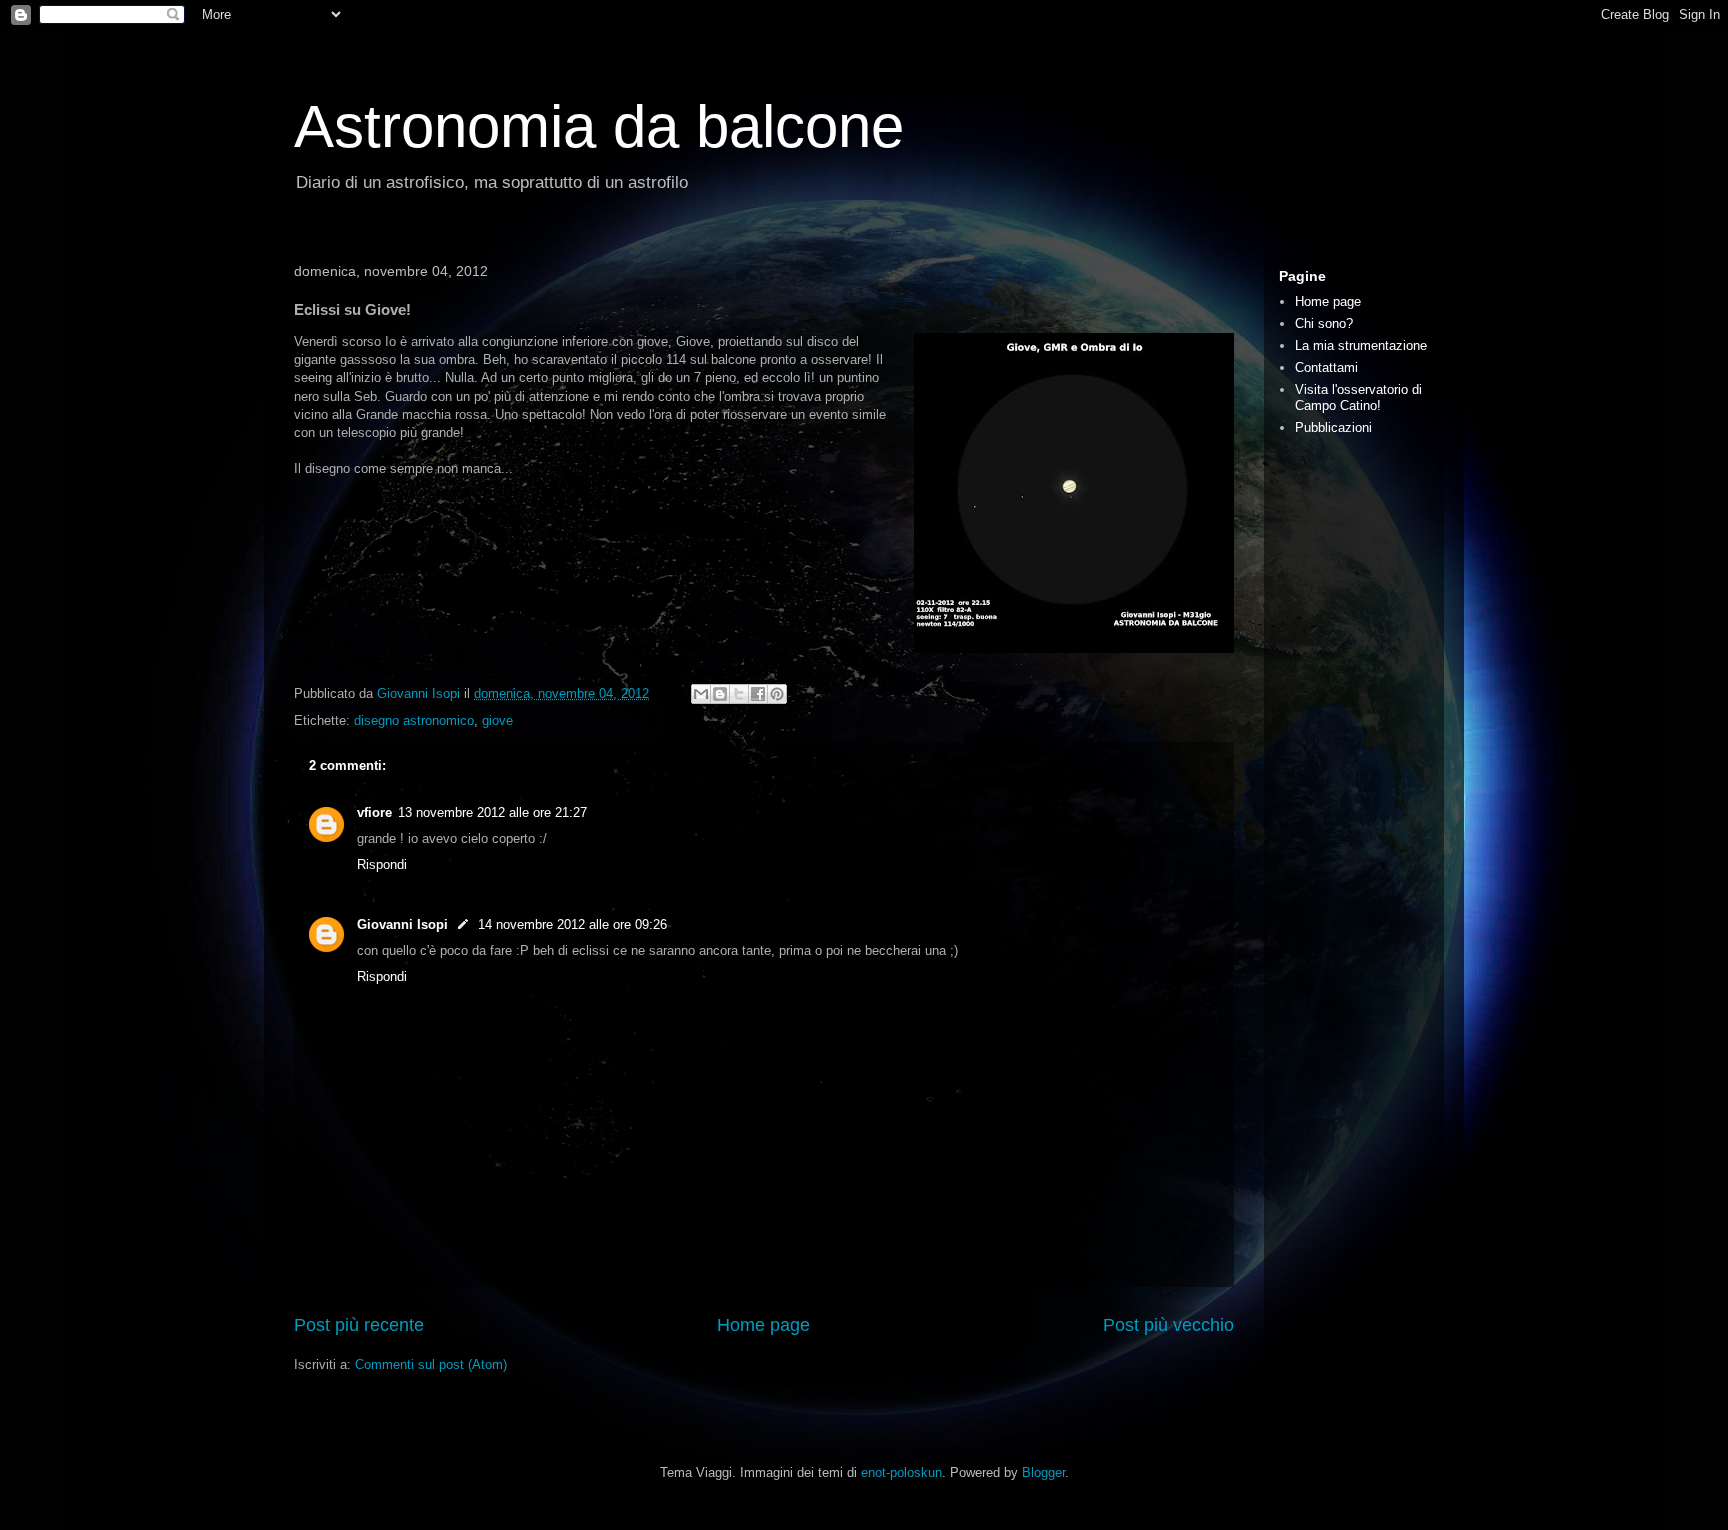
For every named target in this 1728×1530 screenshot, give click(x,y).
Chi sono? (1324, 323)
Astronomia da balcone (599, 126)
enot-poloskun (901, 1472)
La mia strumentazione (1361, 345)
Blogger (1043, 1472)
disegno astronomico (414, 720)
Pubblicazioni (1333, 427)
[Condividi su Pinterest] (777, 694)
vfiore (374, 812)
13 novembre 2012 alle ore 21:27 (492, 812)
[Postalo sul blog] (720, 694)
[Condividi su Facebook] (758, 694)
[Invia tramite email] (701, 694)
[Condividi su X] (739, 694)
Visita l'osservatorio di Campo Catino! (1358, 397)
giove (497, 720)
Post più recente (359, 1325)
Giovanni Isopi (402, 924)
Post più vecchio (1168, 1325)
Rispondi (382, 864)
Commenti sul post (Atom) (431, 1364)
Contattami (1326, 367)
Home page (763, 1325)
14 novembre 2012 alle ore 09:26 (572, 924)
